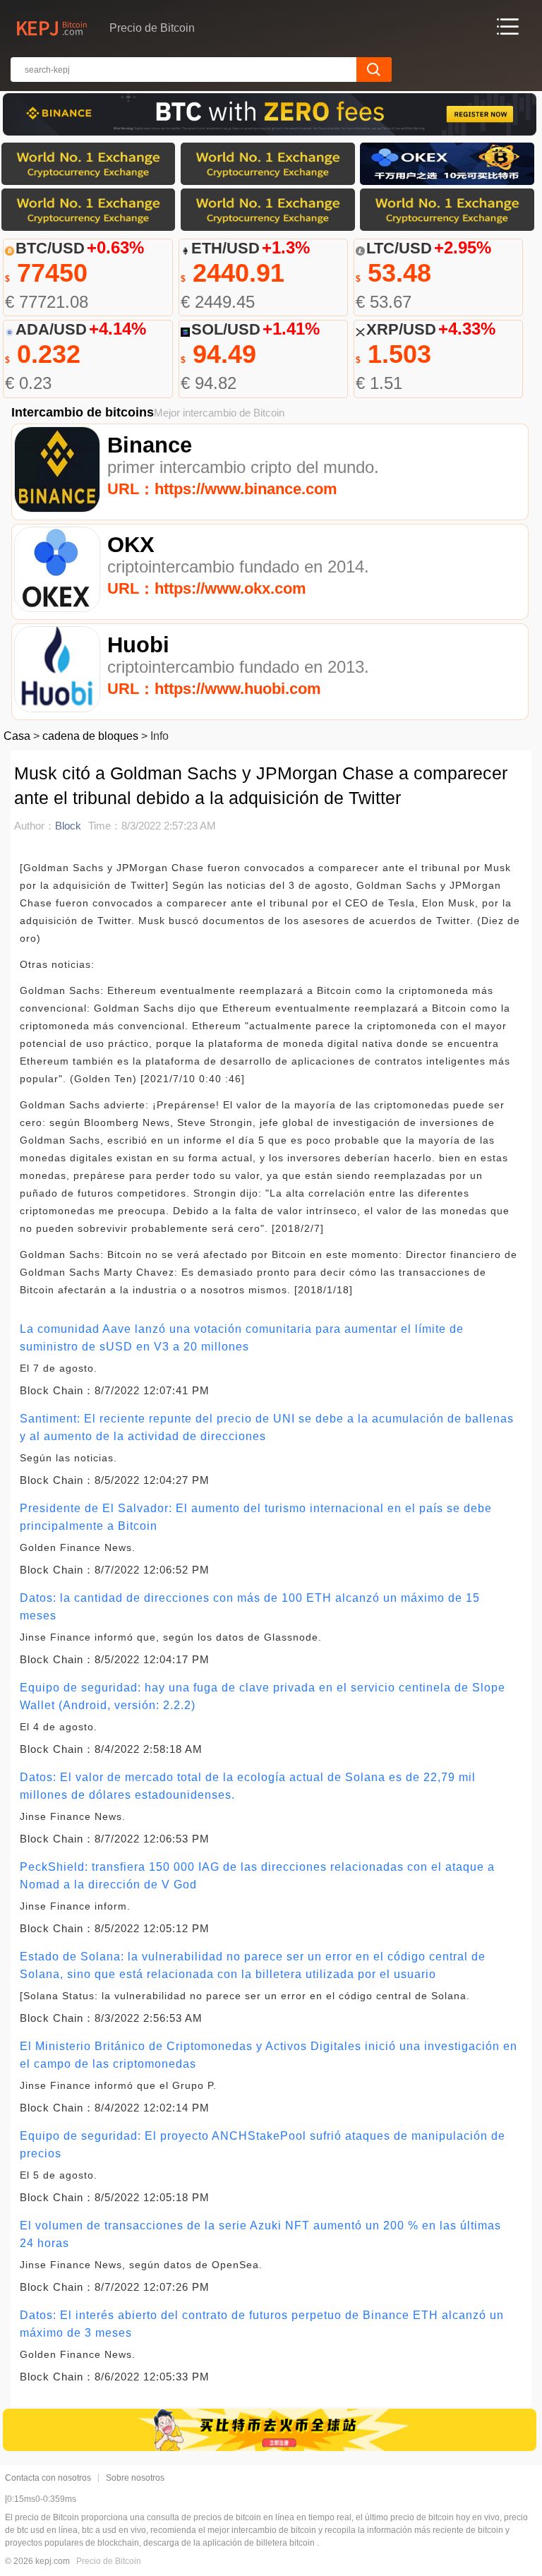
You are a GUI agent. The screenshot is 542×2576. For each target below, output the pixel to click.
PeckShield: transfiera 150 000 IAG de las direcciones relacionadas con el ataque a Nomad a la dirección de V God (257, 1876)
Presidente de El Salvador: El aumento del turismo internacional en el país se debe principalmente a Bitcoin (256, 1517)
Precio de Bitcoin (109, 2561)
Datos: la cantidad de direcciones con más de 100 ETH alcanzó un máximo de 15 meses (250, 1607)
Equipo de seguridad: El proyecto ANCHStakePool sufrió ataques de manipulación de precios (263, 2145)
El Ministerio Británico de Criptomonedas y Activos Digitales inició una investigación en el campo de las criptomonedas (269, 2055)
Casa (17, 736)
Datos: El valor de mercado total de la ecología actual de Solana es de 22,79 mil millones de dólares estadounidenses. (248, 1786)
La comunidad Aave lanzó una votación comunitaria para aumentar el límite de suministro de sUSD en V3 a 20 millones (242, 1338)
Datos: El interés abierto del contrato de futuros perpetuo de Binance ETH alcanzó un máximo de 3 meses (262, 2324)
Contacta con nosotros (48, 2478)
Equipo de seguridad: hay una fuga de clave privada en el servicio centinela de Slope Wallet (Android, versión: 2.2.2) (263, 1696)
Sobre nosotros (135, 2478)
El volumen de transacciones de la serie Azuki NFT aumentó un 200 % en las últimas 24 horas (260, 2234)
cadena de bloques (90, 736)
